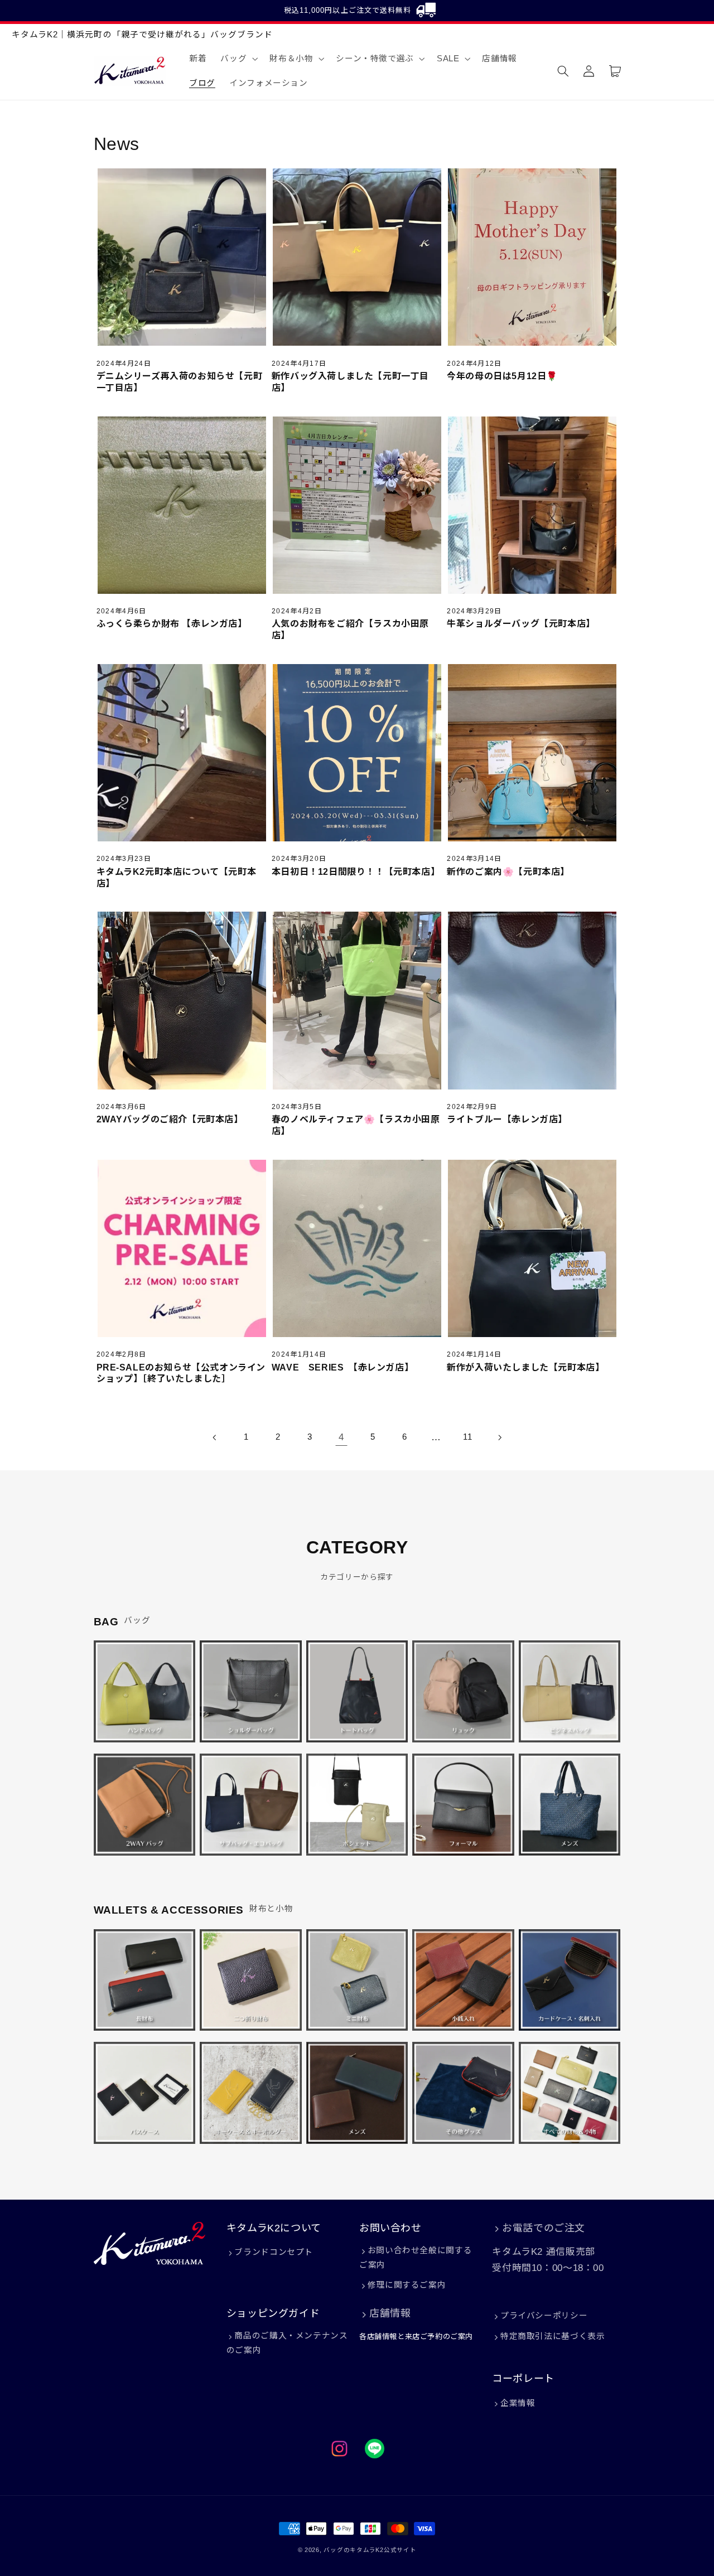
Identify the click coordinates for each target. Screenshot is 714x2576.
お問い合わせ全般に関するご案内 (416, 2258)
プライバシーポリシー (544, 2316)
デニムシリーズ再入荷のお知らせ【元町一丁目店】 (180, 382)
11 (467, 1437)
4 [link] (341, 1437)
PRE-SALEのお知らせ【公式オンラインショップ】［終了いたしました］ (181, 1373)
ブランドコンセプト (274, 2252)
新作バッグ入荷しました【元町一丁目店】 (350, 382)
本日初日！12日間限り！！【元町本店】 (356, 872)
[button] (238, 59)
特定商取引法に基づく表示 (553, 2336)
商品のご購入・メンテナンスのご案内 (287, 2343)
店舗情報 (390, 2313)
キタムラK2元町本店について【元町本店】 (177, 878)
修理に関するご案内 (407, 2285)
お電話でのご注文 (544, 2228)
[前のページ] (215, 1437)
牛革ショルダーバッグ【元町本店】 (521, 624)
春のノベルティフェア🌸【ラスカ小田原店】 (356, 1125)
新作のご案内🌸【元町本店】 (508, 872)
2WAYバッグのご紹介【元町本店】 (170, 1119)
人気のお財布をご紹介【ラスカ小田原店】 (350, 630)
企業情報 (518, 2403)
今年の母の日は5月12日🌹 (502, 376)
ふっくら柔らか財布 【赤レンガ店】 (172, 624)
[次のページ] (499, 1437)
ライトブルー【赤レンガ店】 (507, 1119)
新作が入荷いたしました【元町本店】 (525, 1367)
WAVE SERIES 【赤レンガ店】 (342, 1367)
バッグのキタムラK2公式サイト (370, 2550)
